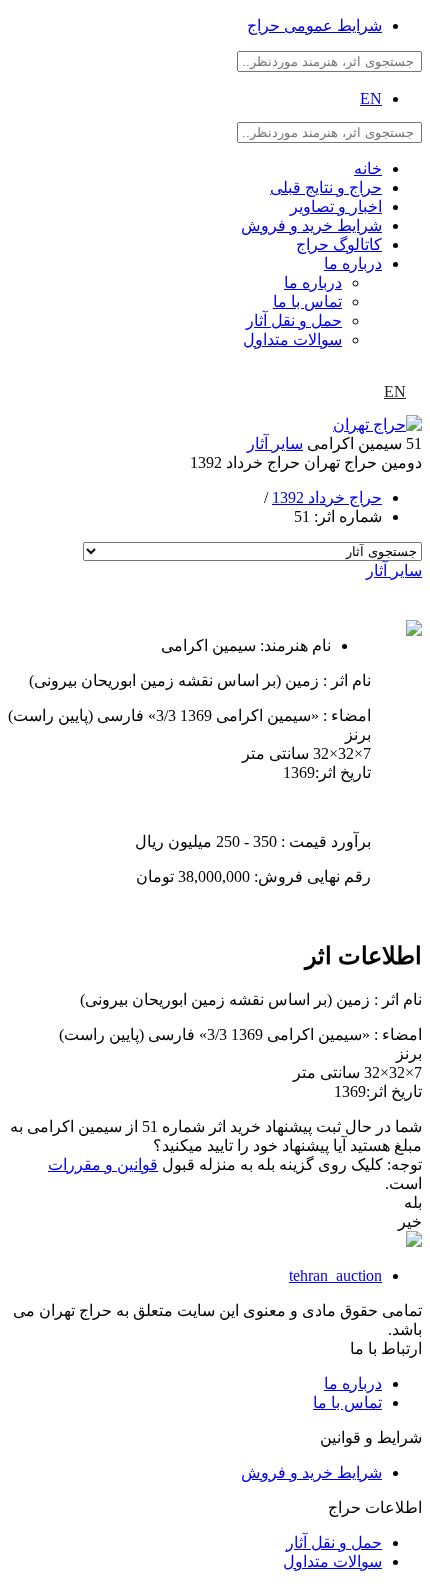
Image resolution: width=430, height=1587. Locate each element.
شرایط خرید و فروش (311, 225)
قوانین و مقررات (103, 1164)
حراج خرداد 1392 (327, 497)
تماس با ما (307, 301)
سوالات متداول (292, 339)
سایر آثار (275, 443)
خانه (368, 168)
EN (371, 98)
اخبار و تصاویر (336, 206)
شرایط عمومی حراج (314, 25)
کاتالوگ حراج (339, 244)
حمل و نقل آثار (294, 320)
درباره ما (353, 263)
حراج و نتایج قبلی (326, 187)
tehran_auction (335, 1275)
